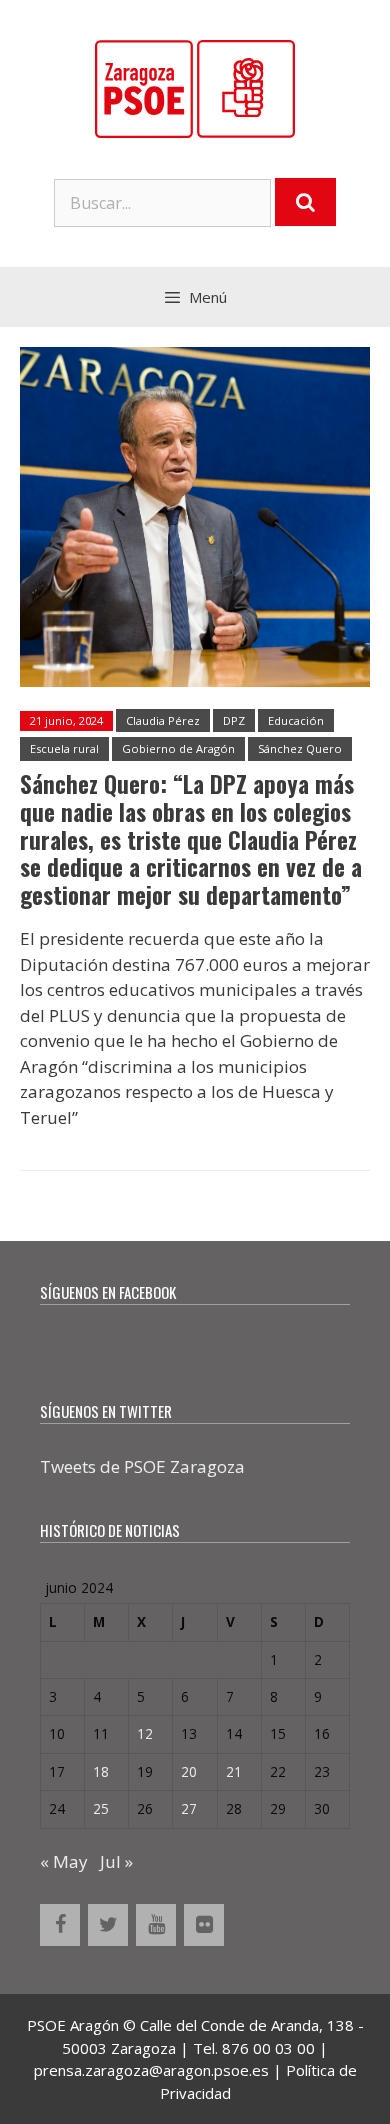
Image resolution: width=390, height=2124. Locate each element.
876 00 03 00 (268, 2048)
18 (101, 1771)
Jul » (116, 1861)
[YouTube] (156, 1925)
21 (234, 1771)
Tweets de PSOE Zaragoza (142, 1466)
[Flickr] (204, 1925)
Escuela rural (64, 748)
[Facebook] (60, 1925)
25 (101, 1808)
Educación (296, 720)
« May (64, 1861)
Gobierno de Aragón (178, 748)
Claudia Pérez (163, 720)
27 (189, 1808)
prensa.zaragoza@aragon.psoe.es (151, 2070)
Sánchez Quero (300, 748)
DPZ (234, 720)
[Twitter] (108, 1925)
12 (145, 1733)
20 (189, 1771)
